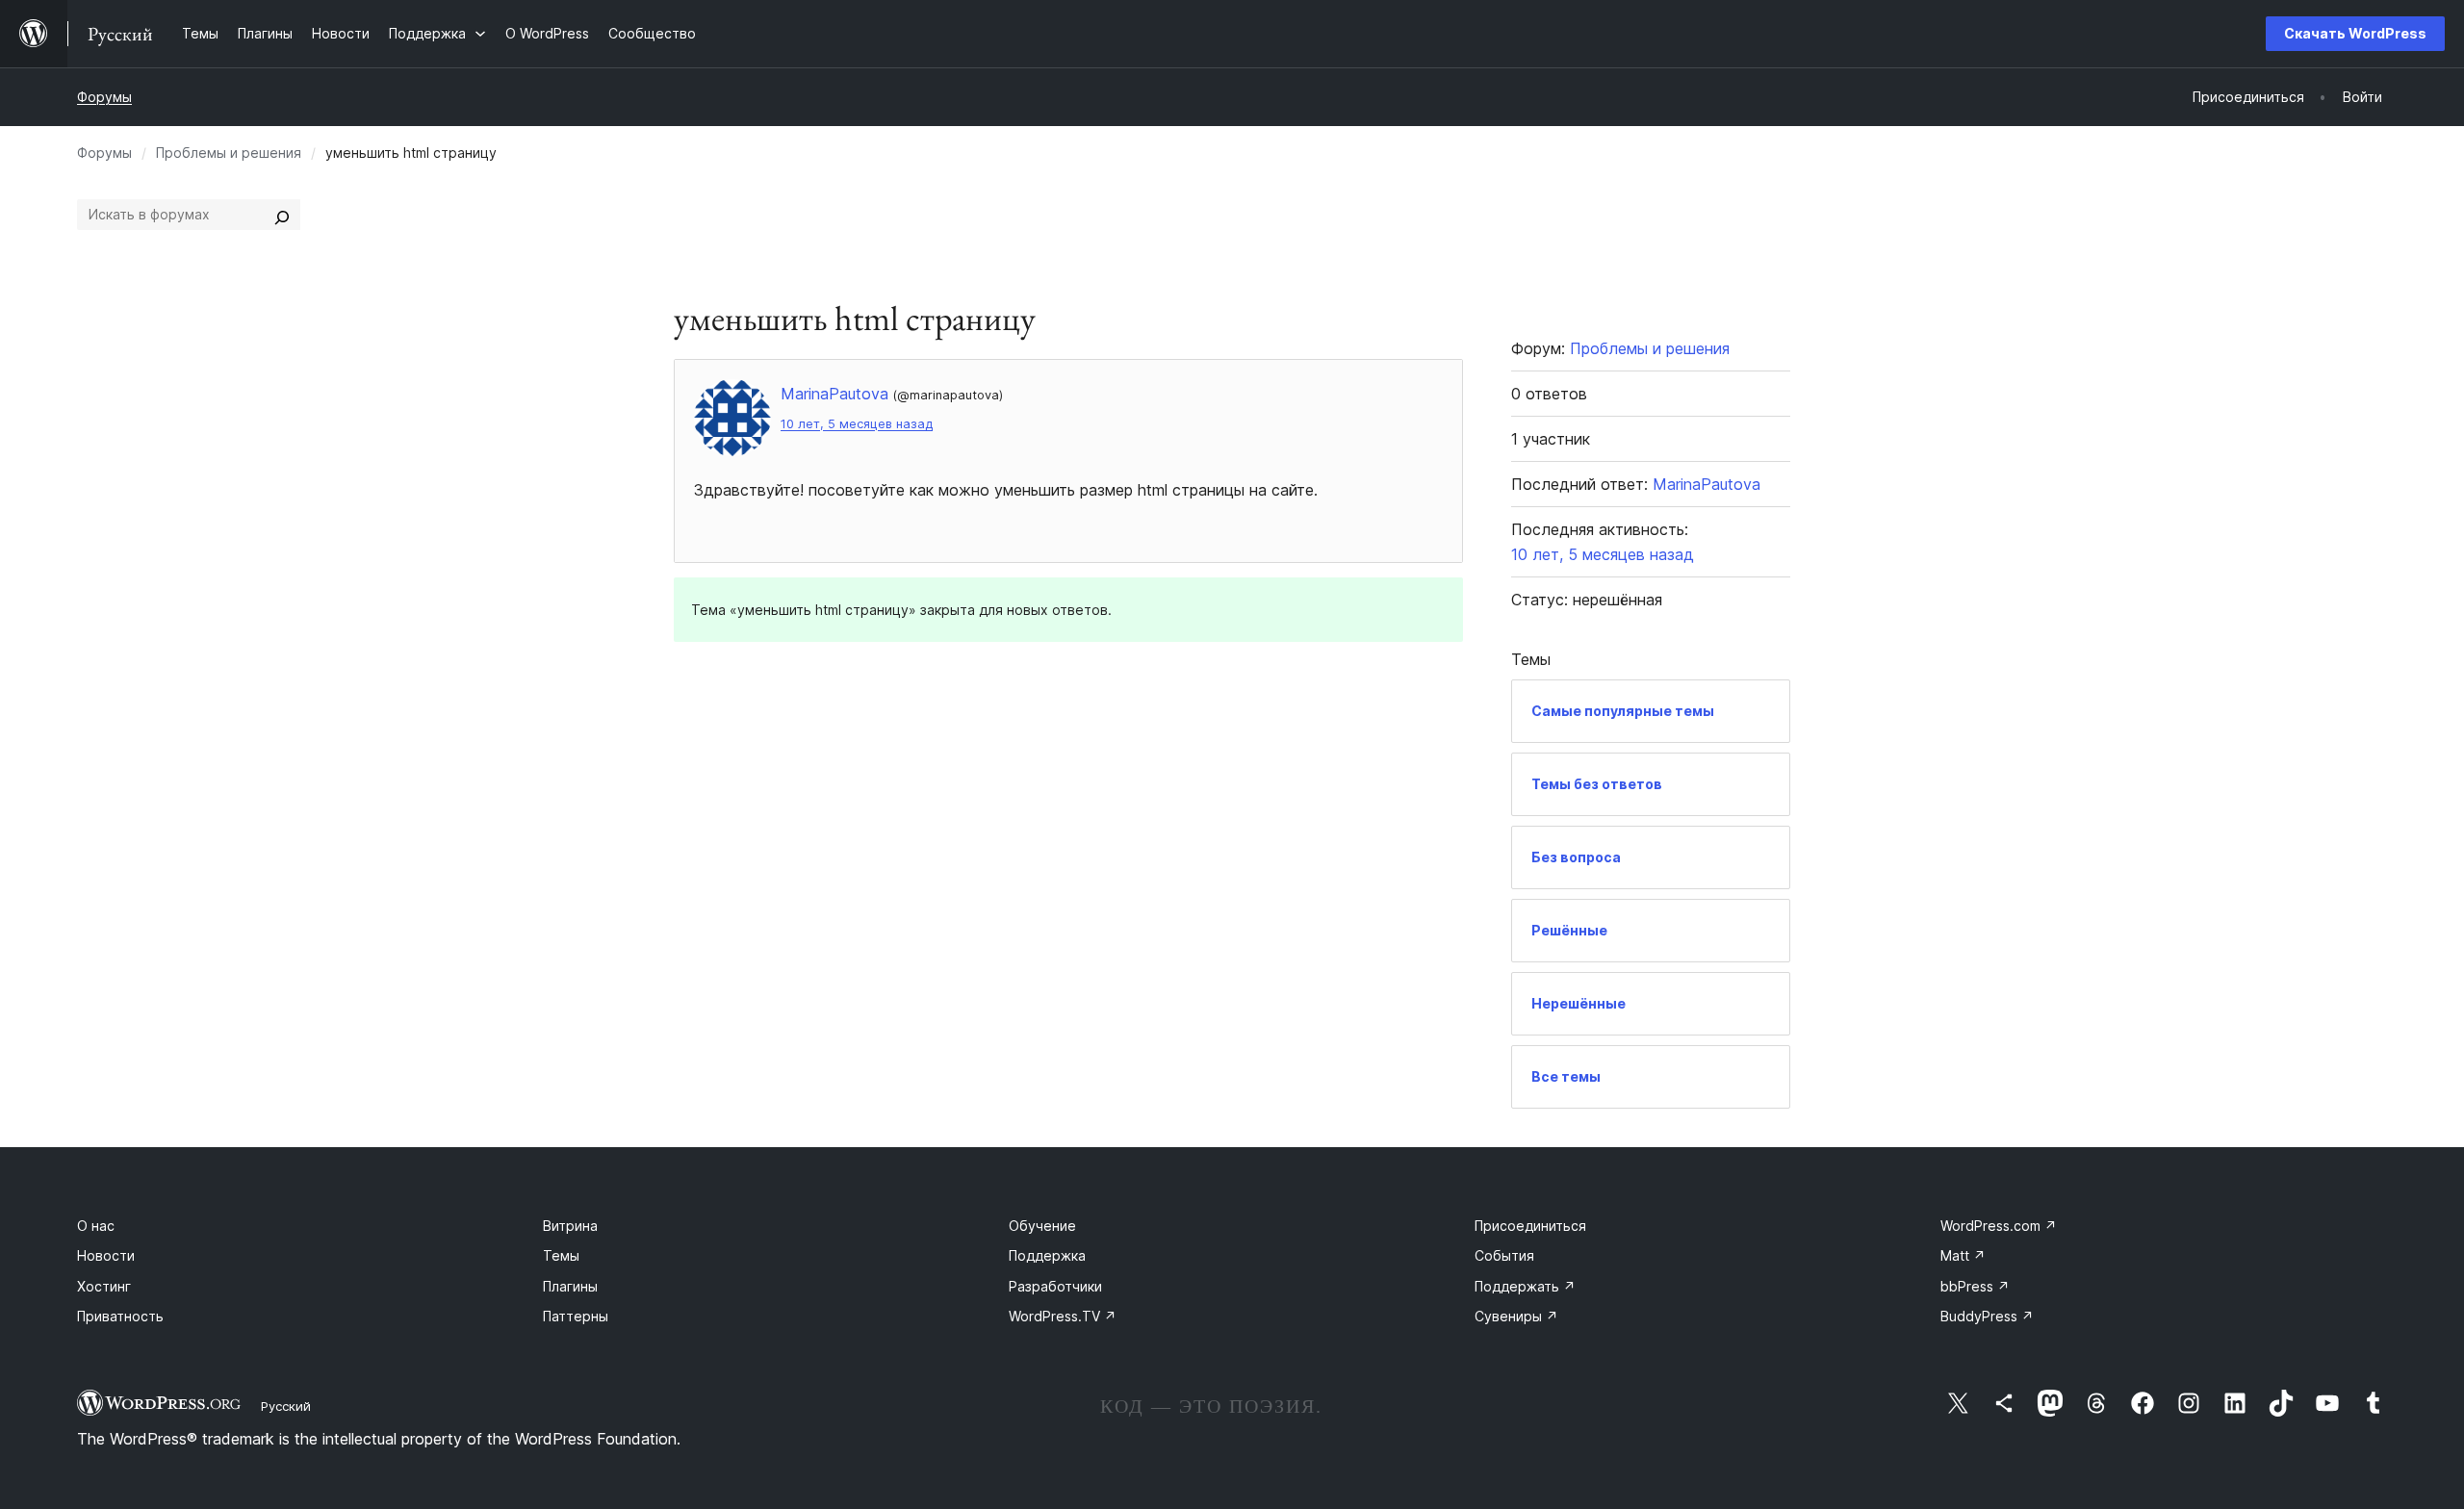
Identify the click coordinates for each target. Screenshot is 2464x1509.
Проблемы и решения (229, 153)
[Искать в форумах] (282, 215)
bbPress (1975, 1286)
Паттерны (576, 1316)
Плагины (570, 1286)
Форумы (104, 97)
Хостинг (104, 1286)
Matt (1963, 1255)
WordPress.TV (1063, 1316)
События (1504, 1255)
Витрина (570, 1226)
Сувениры (1516, 1316)
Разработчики (1055, 1286)
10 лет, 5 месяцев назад (857, 424)
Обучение (1042, 1226)
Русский (286, 1406)
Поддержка (1047, 1255)
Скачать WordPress (2355, 33)
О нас (96, 1226)
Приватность (120, 1316)
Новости (106, 1255)
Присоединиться (1530, 1226)
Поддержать (1525, 1286)
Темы (561, 1255)
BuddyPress (1987, 1316)
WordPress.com (1999, 1226)
